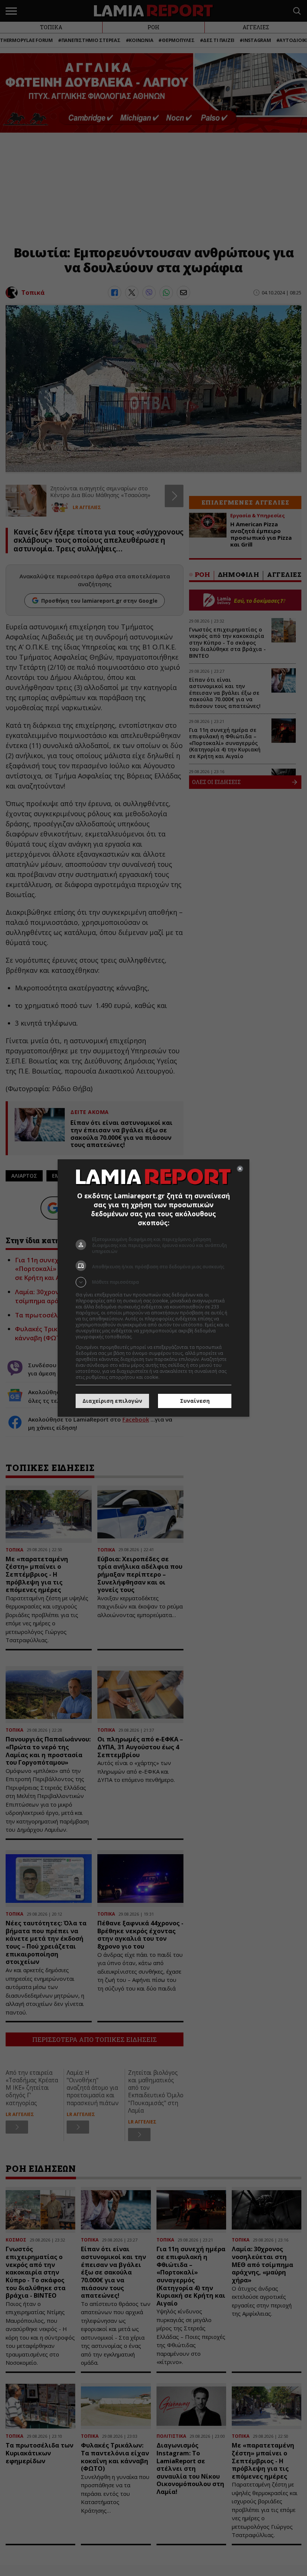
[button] (153, 1282)
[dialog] (153, 1288)
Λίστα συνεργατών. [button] (154, 1337)
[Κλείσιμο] (240, 1169)
